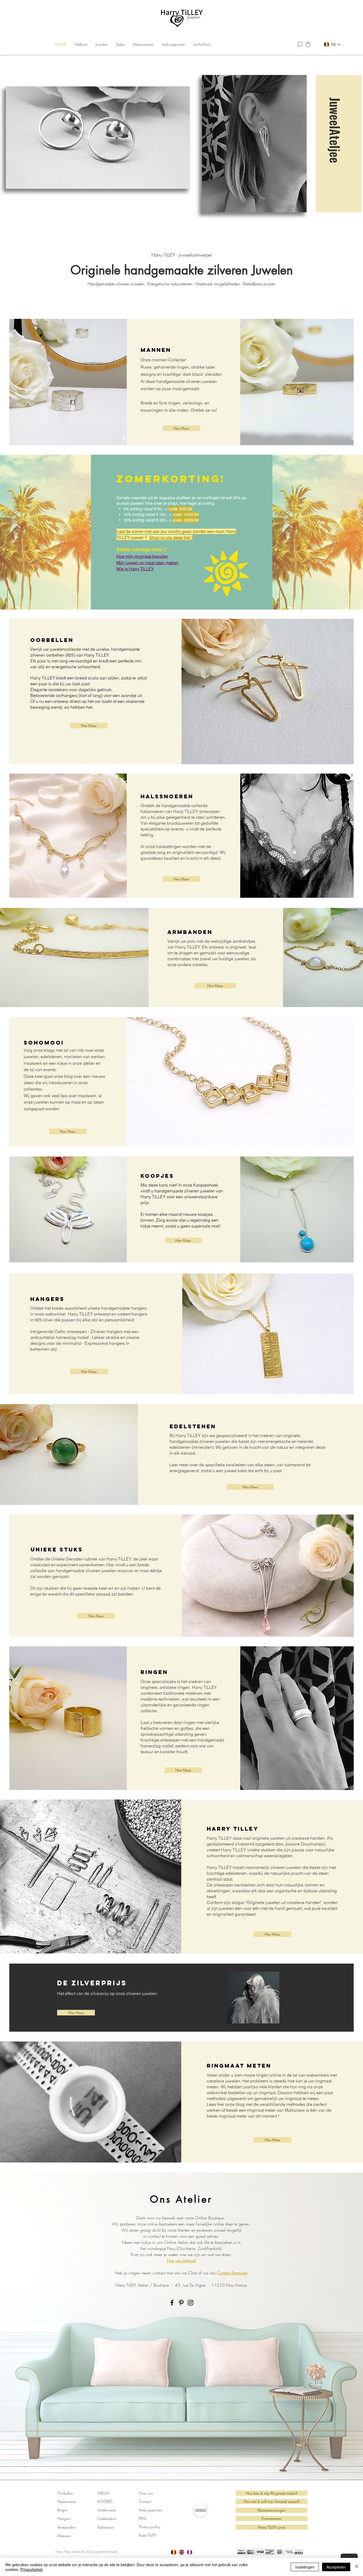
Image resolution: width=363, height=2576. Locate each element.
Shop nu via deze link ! (171, 537)
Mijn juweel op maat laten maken (147, 563)
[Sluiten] (357, 2567)
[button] (102, 44)
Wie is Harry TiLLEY (135, 569)
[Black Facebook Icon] (172, 2303)
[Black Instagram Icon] (191, 2303)
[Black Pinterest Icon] (181, 2303)
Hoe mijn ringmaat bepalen (142, 556)
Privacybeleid (31, 2569)
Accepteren (336, 2567)
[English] (181, 2552)
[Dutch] (174, 2552)
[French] (189, 2552)
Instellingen (305, 2567)
